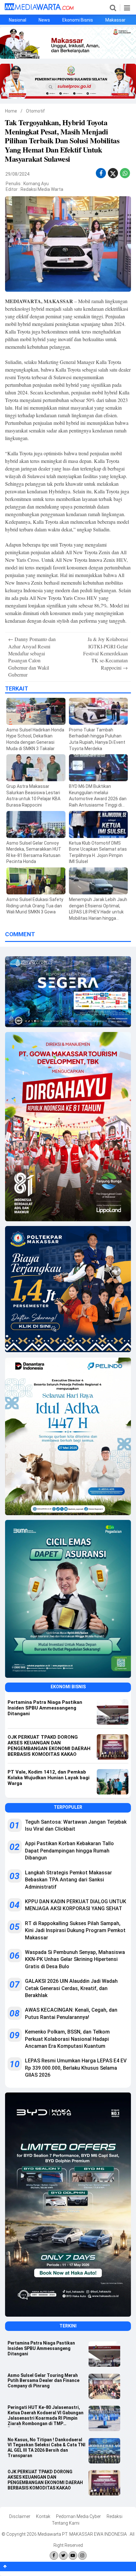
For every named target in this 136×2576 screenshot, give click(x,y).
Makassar (115, 20)
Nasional (18, 20)
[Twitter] (63, 2556)
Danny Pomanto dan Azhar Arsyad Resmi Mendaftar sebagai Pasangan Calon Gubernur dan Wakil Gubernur (32, 657)
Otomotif (35, 111)
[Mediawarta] (39, 9)
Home (11, 111)
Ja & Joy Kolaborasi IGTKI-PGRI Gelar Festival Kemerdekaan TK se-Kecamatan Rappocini (105, 653)
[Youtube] (73, 2556)
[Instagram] (82, 2556)
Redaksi (114, 2516)
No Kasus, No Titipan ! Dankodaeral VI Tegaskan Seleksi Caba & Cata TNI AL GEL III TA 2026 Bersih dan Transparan (46, 2448)
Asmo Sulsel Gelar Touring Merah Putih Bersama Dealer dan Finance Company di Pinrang (43, 2381)
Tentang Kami (66, 2523)
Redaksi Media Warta (42, 189)
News (44, 20)
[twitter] (113, 175)
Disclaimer (20, 2516)
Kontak (43, 2516)
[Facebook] (54, 2556)
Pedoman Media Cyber (78, 2516)
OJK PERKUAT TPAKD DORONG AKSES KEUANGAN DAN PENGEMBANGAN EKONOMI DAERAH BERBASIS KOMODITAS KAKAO (45, 2480)
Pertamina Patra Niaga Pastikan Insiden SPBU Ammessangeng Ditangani (41, 2348)
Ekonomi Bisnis (78, 20)
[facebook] (101, 173)
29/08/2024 (17, 174)
